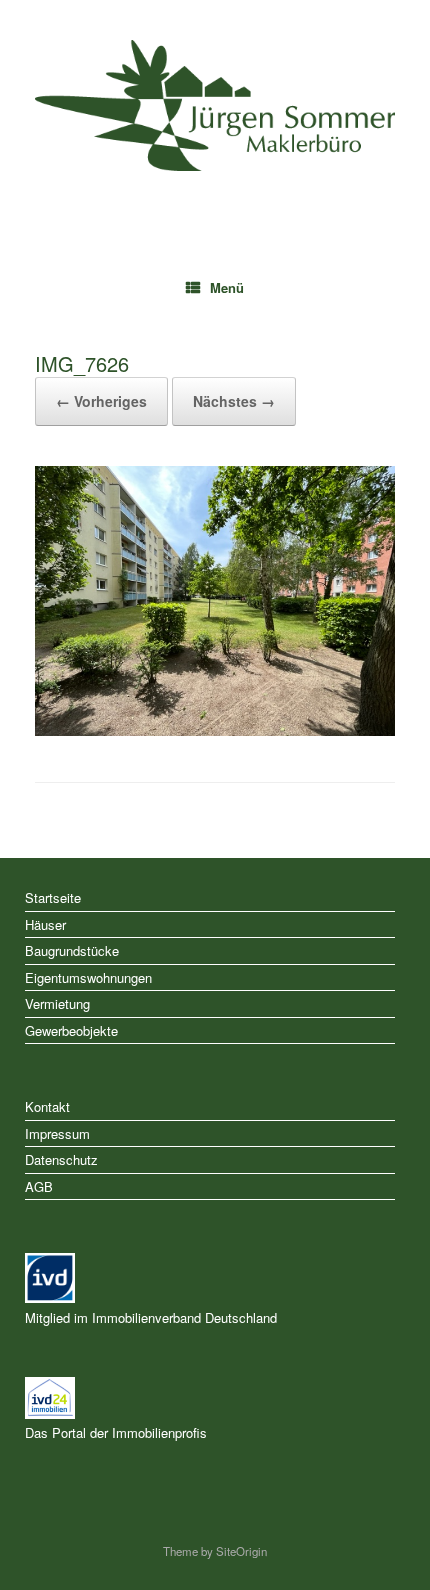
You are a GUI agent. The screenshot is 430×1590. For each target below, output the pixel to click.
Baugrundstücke (72, 950)
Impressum (57, 1133)
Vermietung (57, 1003)
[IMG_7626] (215, 730)
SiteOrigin (241, 1551)
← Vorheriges (101, 401)
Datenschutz (61, 1159)
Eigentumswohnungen (88, 977)
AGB (39, 1186)
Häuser (45, 924)
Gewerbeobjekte (71, 1030)
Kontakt (47, 1106)
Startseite (53, 897)
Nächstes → (234, 401)
